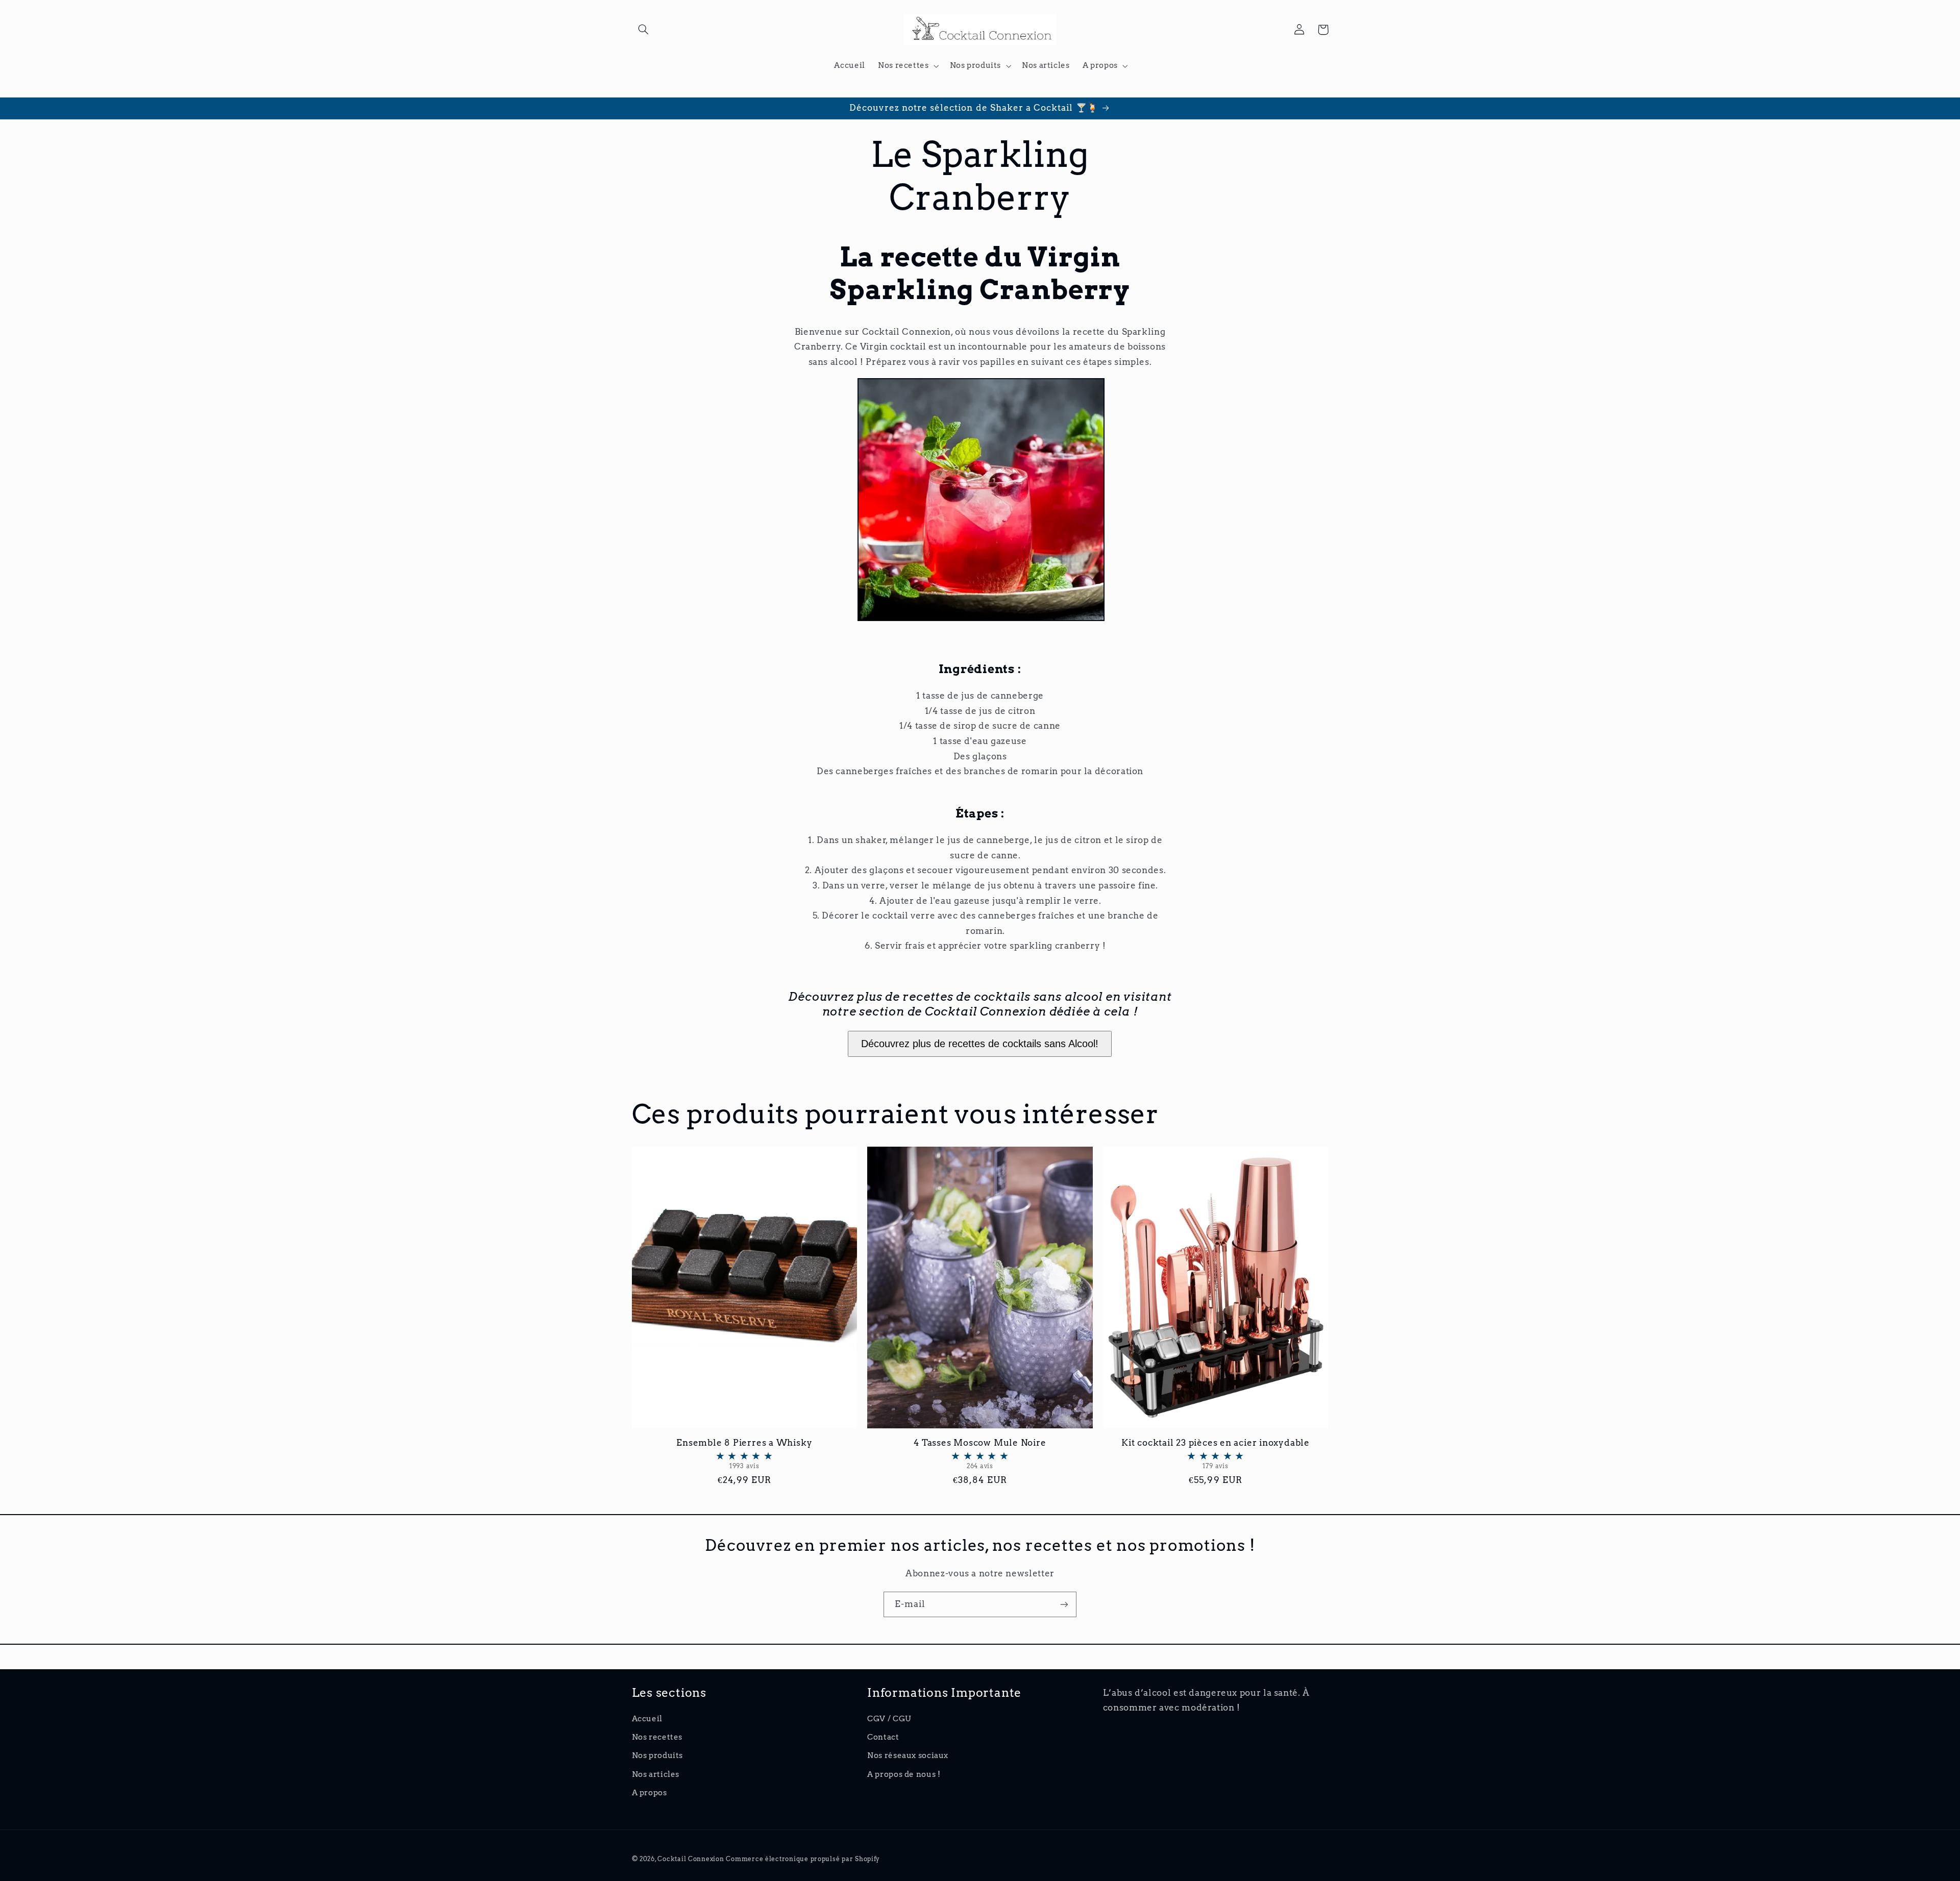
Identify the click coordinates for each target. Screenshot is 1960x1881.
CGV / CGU (889, 1719)
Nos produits (658, 1755)
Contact (883, 1737)
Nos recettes (657, 1737)
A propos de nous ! (904, 1774)
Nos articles (656, 1774)
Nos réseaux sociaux (908, 1755)
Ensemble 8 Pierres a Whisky (744, 1454)
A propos (650, 1793)
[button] (644, 30)
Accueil (647, 1719)
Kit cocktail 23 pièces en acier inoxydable (1216, 1454)
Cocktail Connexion (692, 1859)
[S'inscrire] (1064, 1604)
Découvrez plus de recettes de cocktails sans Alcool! (980, 1044)
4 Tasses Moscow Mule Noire (980, 1454)
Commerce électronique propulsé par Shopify (803, 1859)
